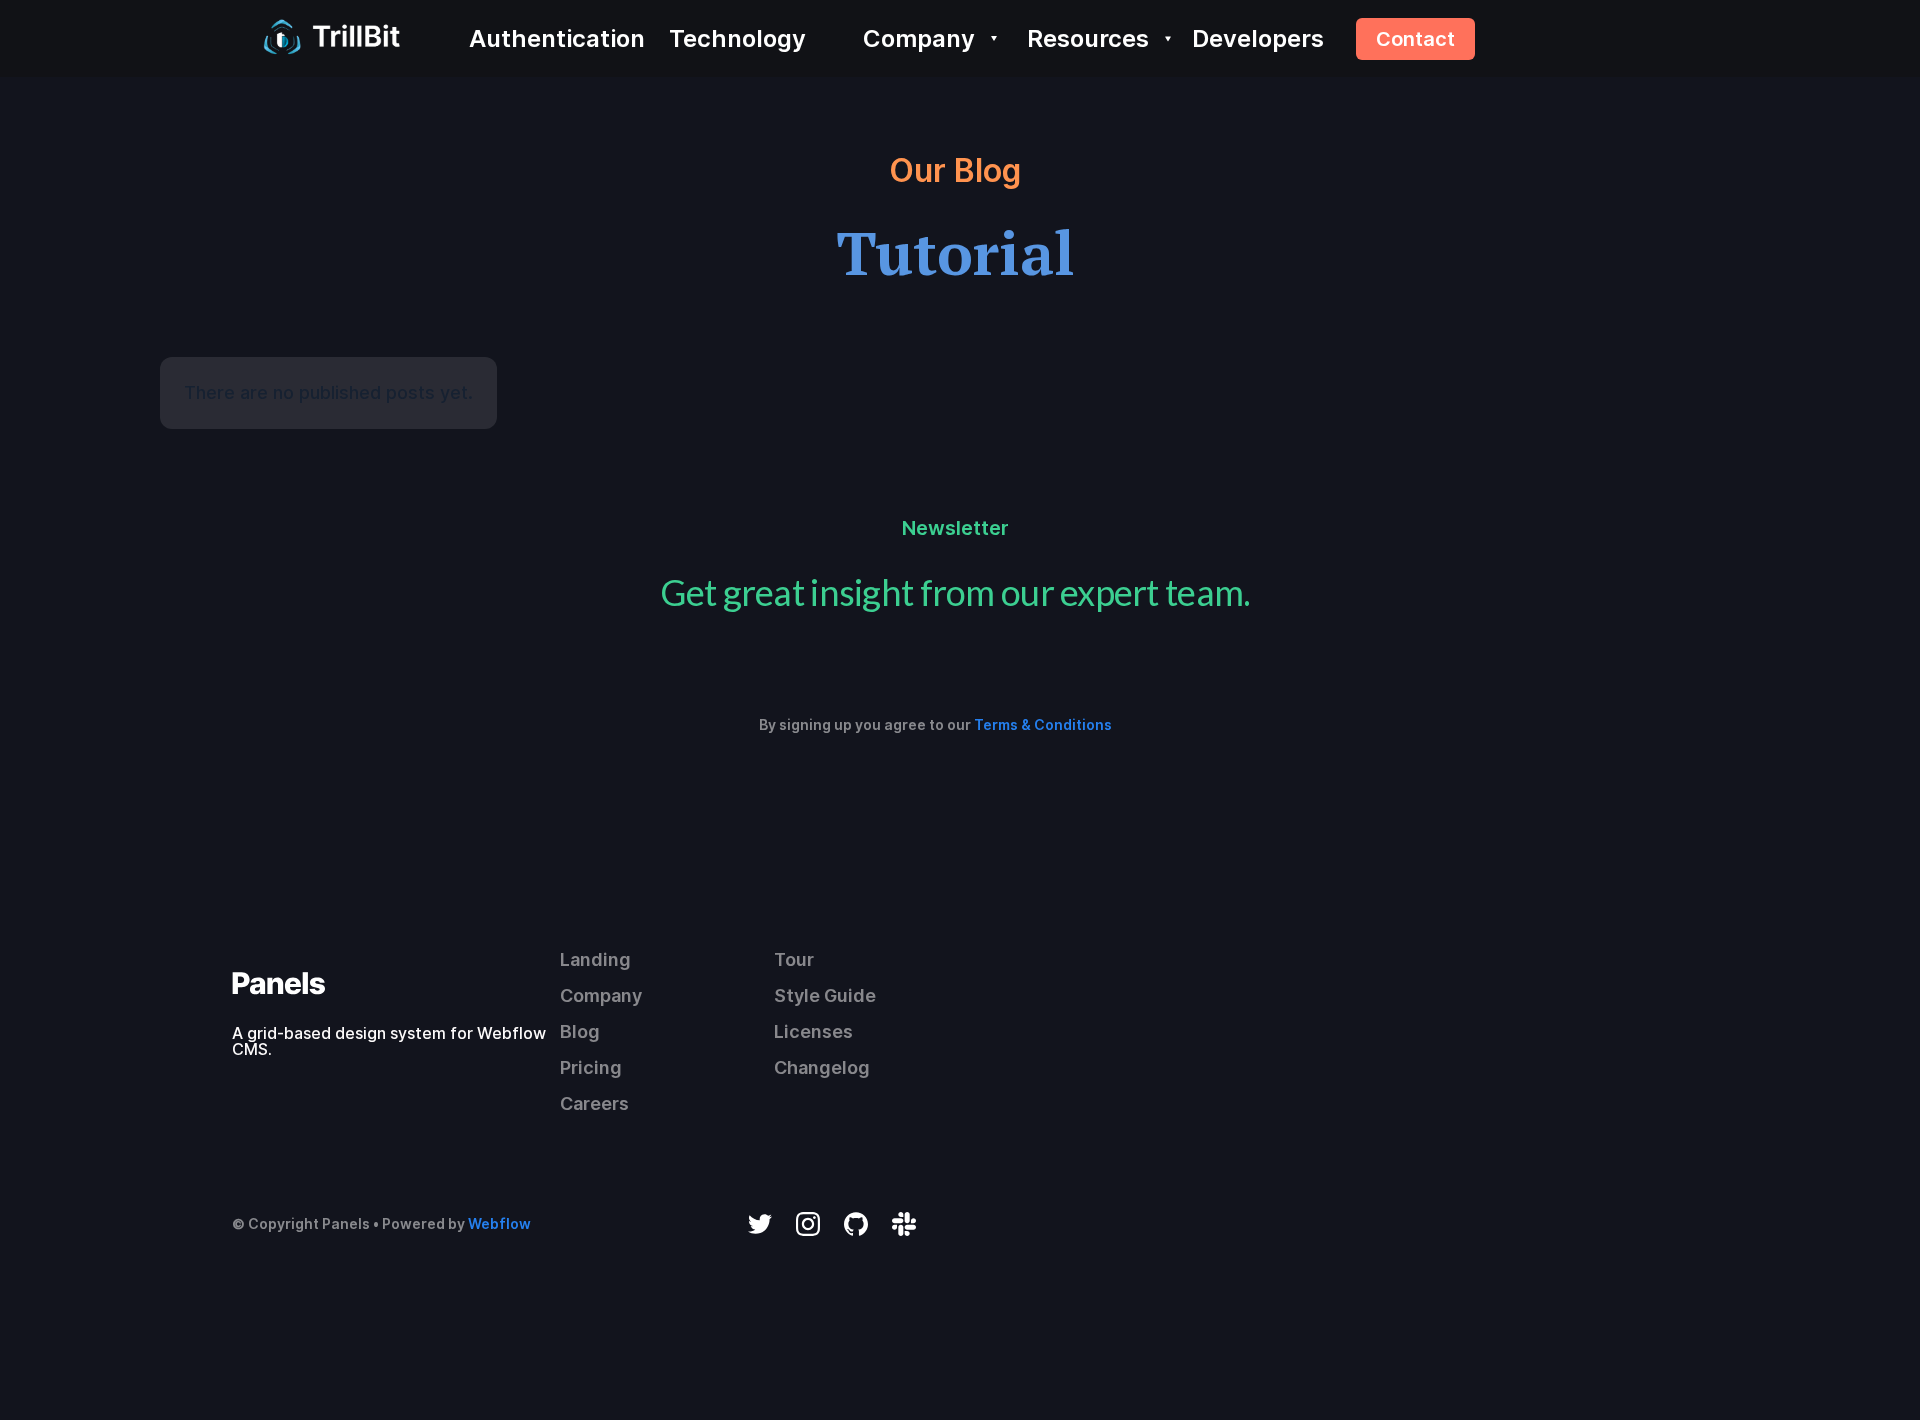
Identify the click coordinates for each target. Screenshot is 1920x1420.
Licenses (813, 1031)
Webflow (499, 1223)
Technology (737, 39)
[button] (924, 39)
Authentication (557, 39)
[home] (326, 38)
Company (601, 995)
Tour (794, 959)
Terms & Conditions (1043, 724)
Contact (1415, 39)
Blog (580, 1031)
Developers (1258, 39)
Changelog (822, 1067)
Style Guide (825, 995)
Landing (595, 959)
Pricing (591, 1067)
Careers (594, 1103)
